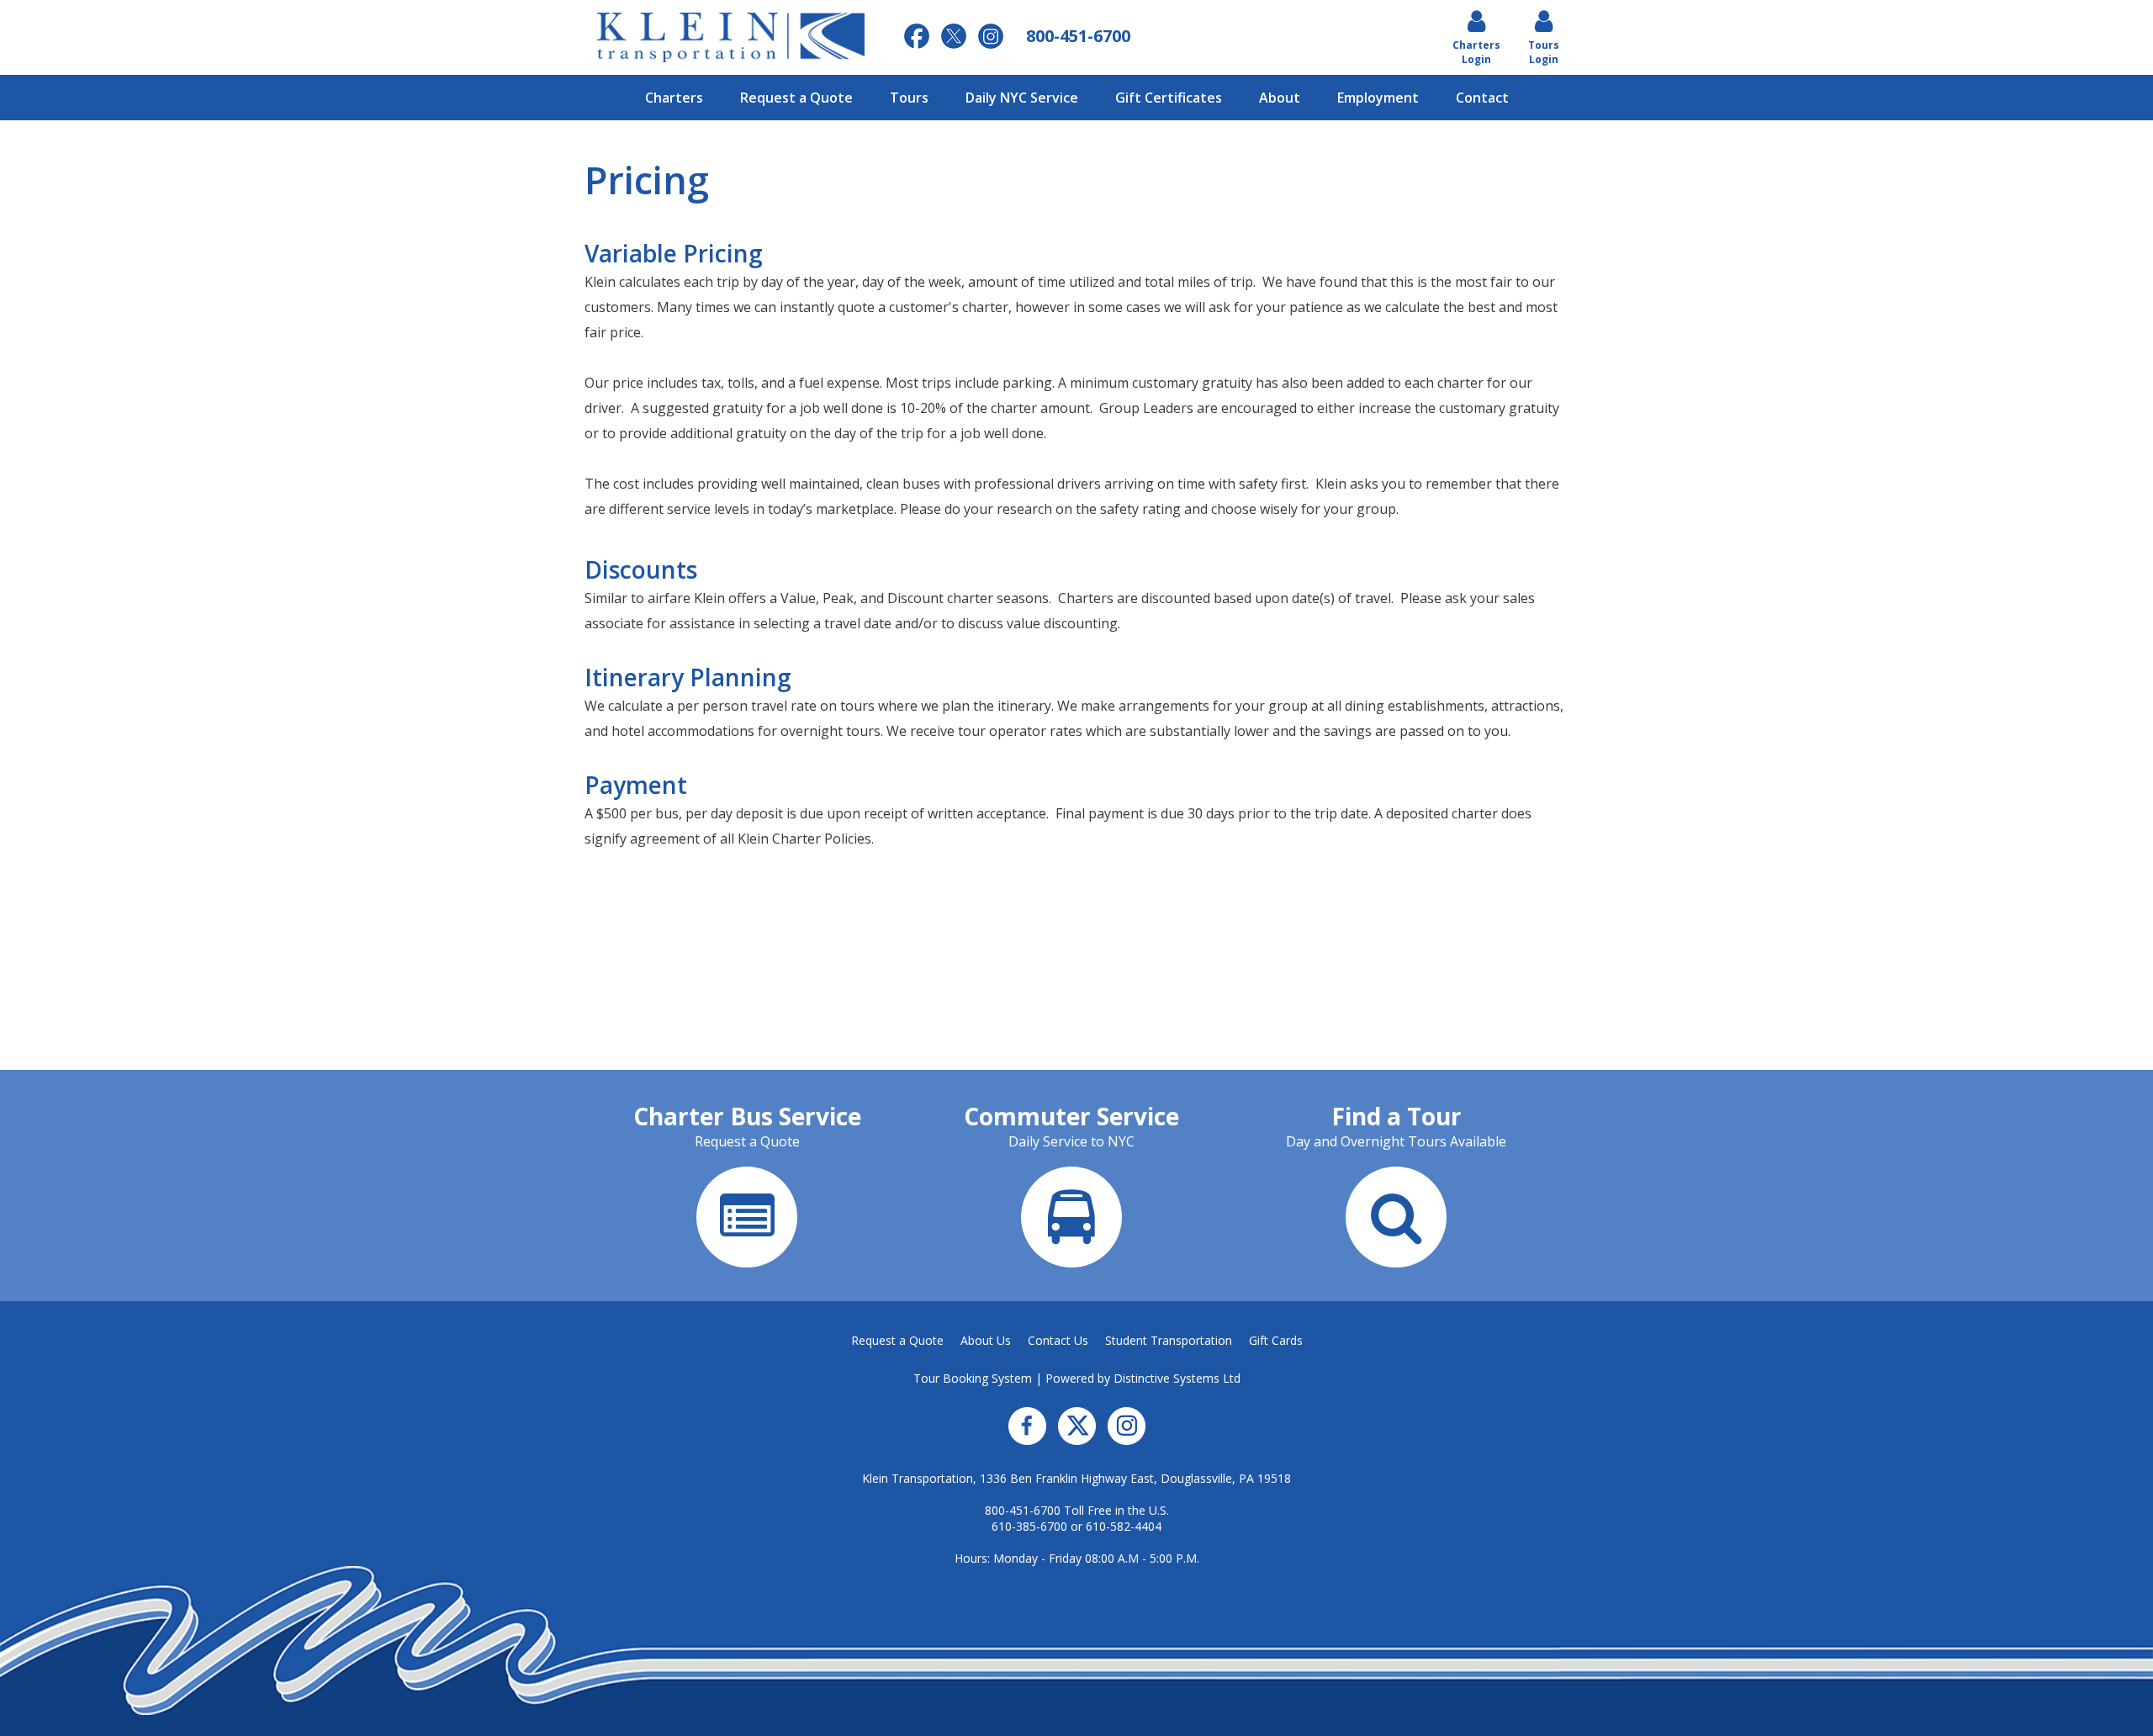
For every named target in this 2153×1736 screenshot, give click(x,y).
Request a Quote (796, 98)
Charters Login (1476, 52)
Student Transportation (1169, 1340)
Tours (909, 98)
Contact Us (1058, 1340)
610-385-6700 (1029, 1526)
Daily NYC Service (1022, 98)
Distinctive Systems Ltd (1177, 1378)
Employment (1378, 98)
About (1280, 98)
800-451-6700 (1023, 1510)
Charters (674, 98)
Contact (1482, 98)
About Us (986, 1340)
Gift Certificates (1169, 98)
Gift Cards (1276, 1340)
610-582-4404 (1124, 1526)
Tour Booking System (973, 1378)
